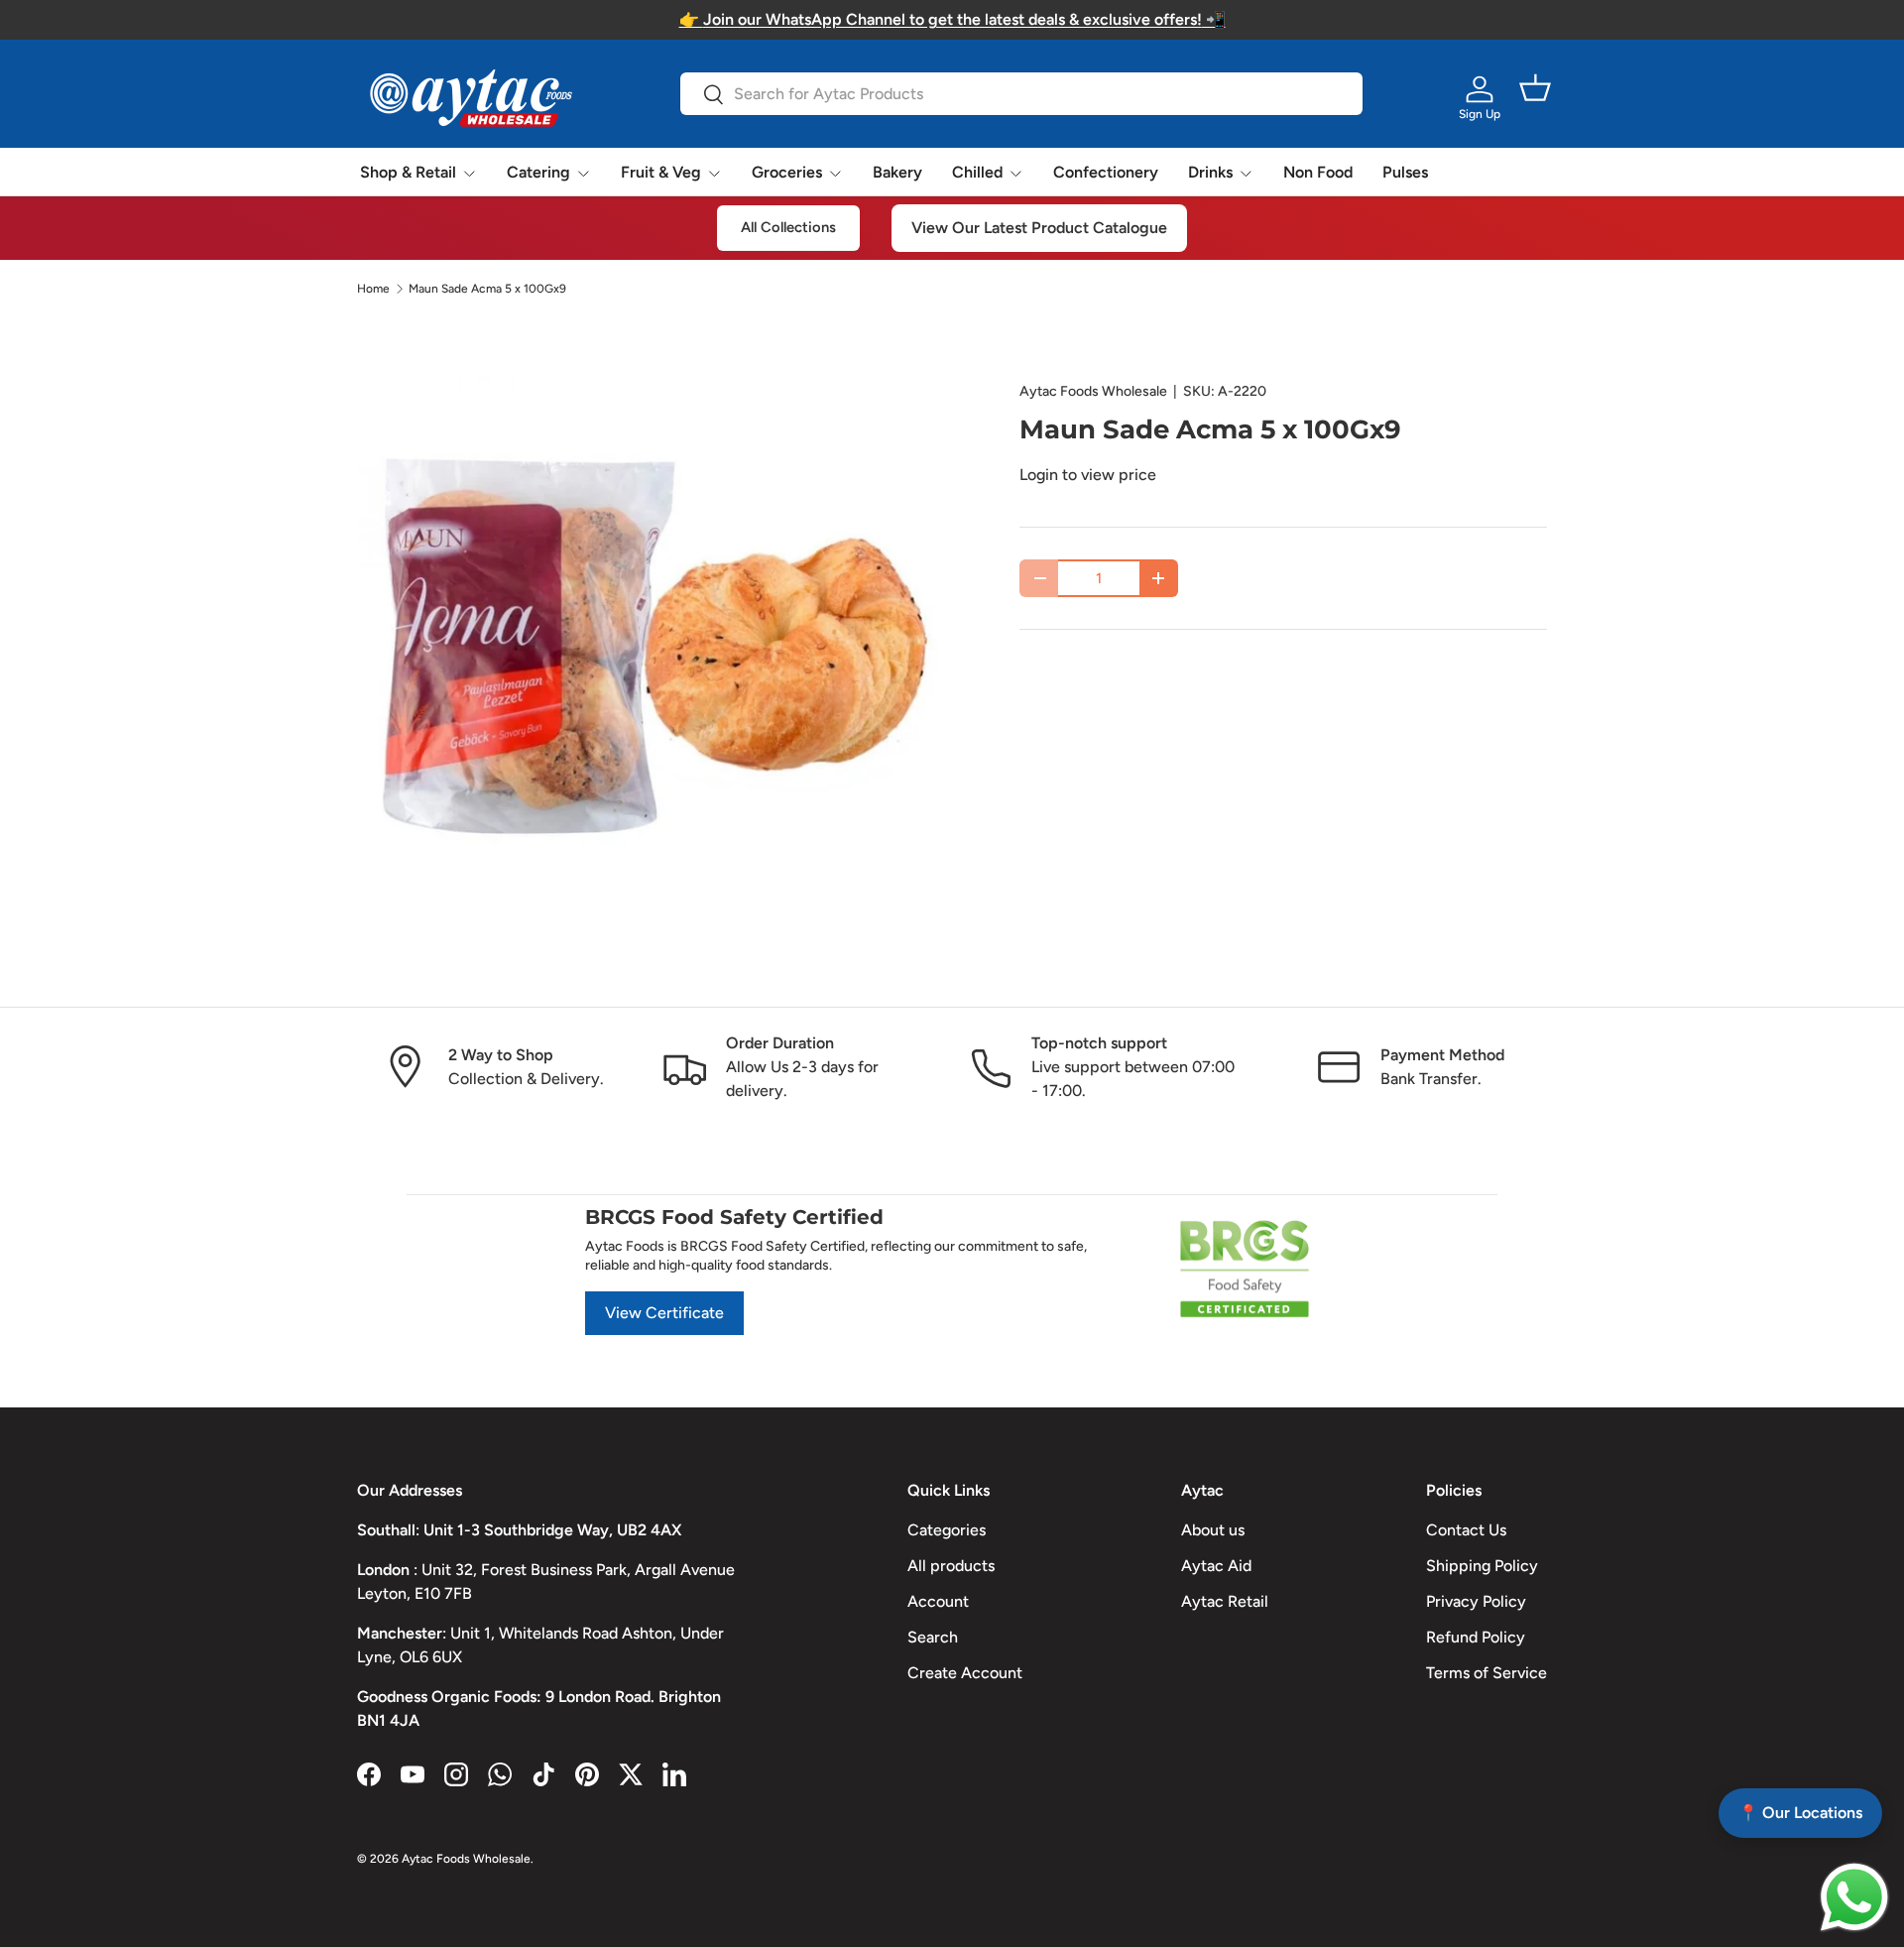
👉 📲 (952, 19)
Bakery (897, 172)
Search (933, 1637)
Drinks (1210, 172)
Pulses (1405, 172)
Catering (538, 172)
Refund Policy (1476, 1637)
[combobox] (1021, 94)
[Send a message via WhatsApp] (1854, 1897)
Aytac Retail (1225, 1601)
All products (951, 1566)
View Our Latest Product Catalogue (1039, 228)
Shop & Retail (408, 172)
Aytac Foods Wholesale (1093, 391)
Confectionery (1106, 172)
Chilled (977, 172)
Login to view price (1088, 475)
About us (1213, 1530)
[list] (656, 665)
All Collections (788, 227)
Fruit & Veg (661, 172)
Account (938, 1601)
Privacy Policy (1476, 1601)
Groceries (787, 172)
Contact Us (1466, 1530)
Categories (947, 1530)
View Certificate (664, 1313)
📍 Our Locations (1800, 1813)
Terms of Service (1487, 1673)
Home (373, 289)
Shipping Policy (1482, 1566)
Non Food (1318, 172)
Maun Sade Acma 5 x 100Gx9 (487, 289)
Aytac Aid (1216, 1566)
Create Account (965, 1673)
